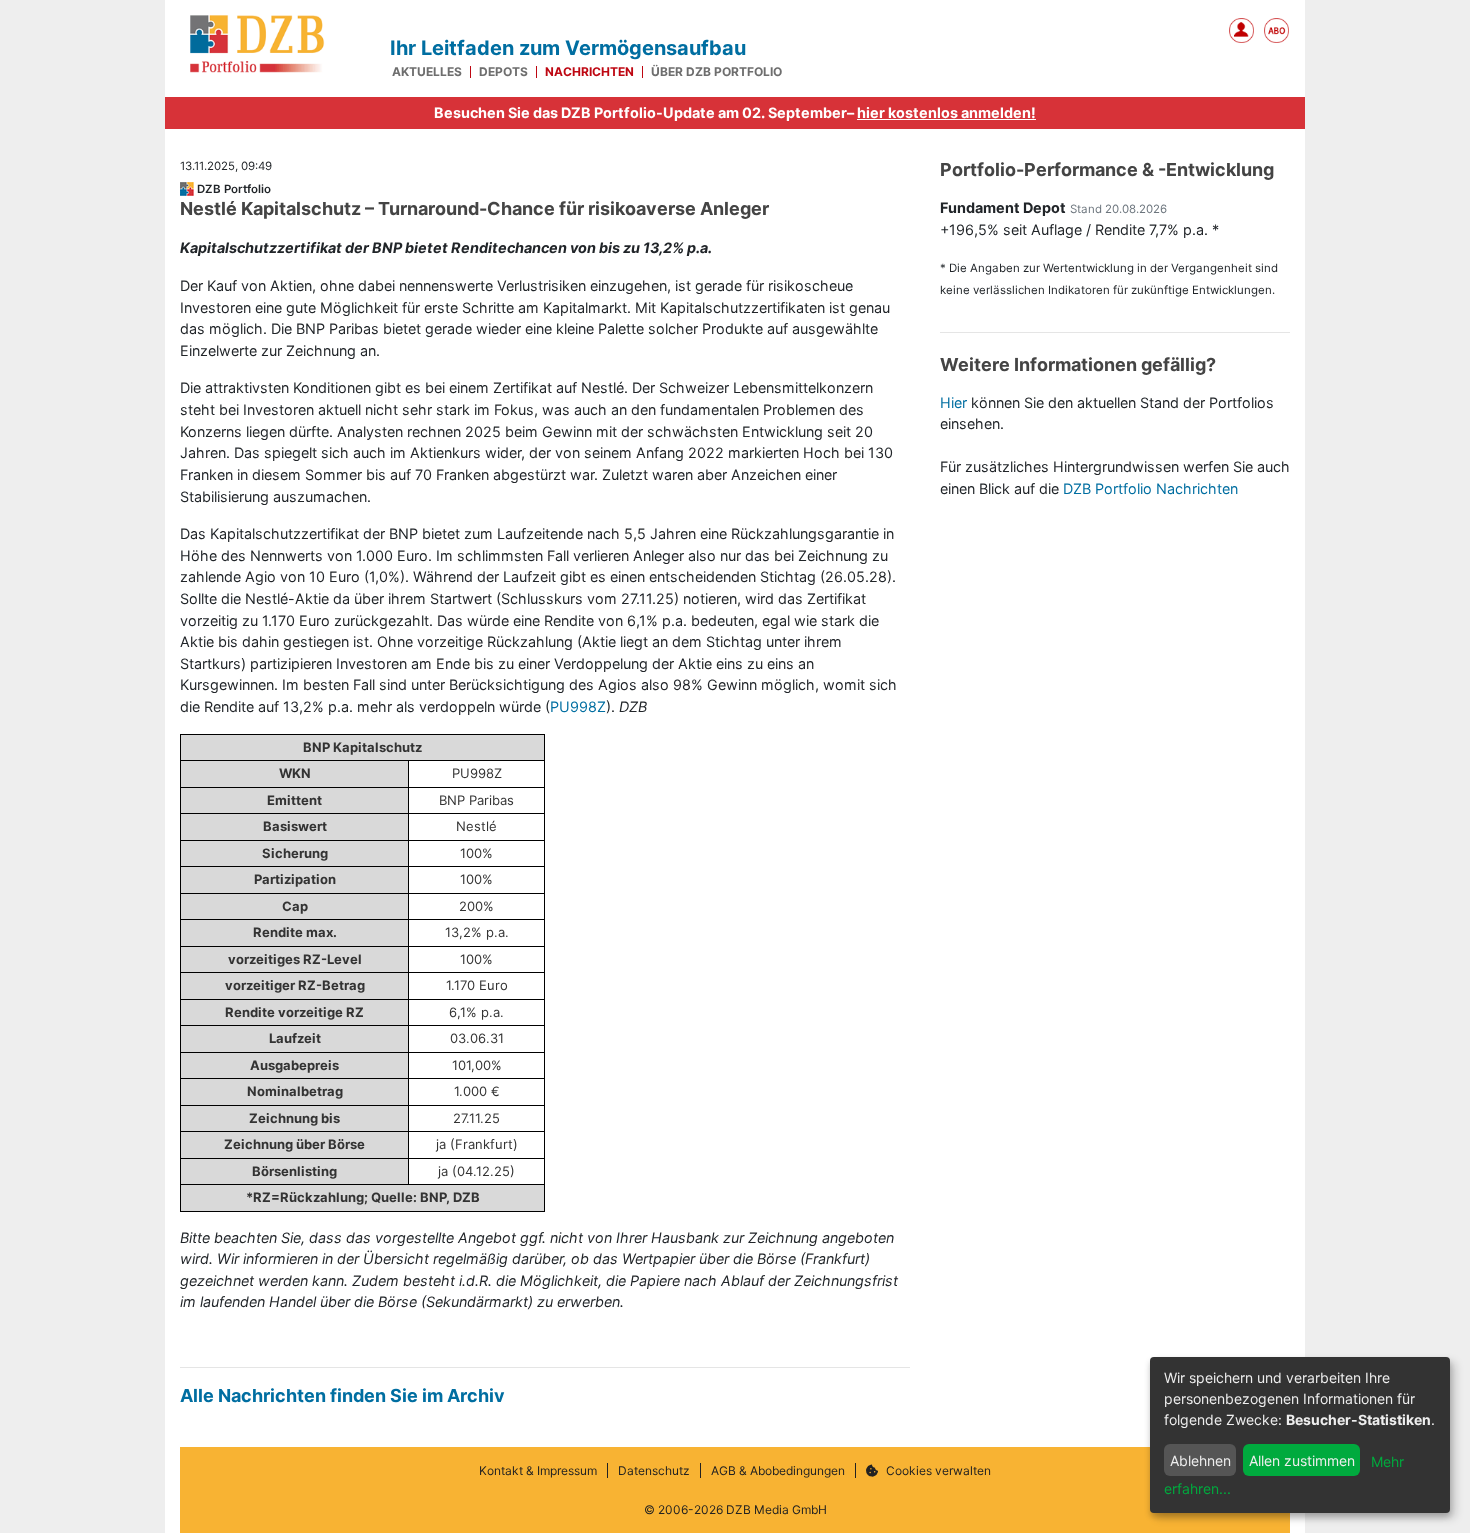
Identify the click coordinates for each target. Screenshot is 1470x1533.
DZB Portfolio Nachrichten (1150, 488)
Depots (503, 72)
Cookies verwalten (938, 1471)
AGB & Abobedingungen (778, 1471)
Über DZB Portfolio (716, 72)
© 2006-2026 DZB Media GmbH (735, 1509)
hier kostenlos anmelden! (946, 112)
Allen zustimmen (1302, 1460)
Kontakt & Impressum (538, 1471)
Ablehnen (1200, 1460)
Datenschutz (654, 1471)
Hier (953, 402)
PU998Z (578, 706)
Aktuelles (427, 72)
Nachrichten (589, 72)
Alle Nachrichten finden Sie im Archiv (342, 1395)
